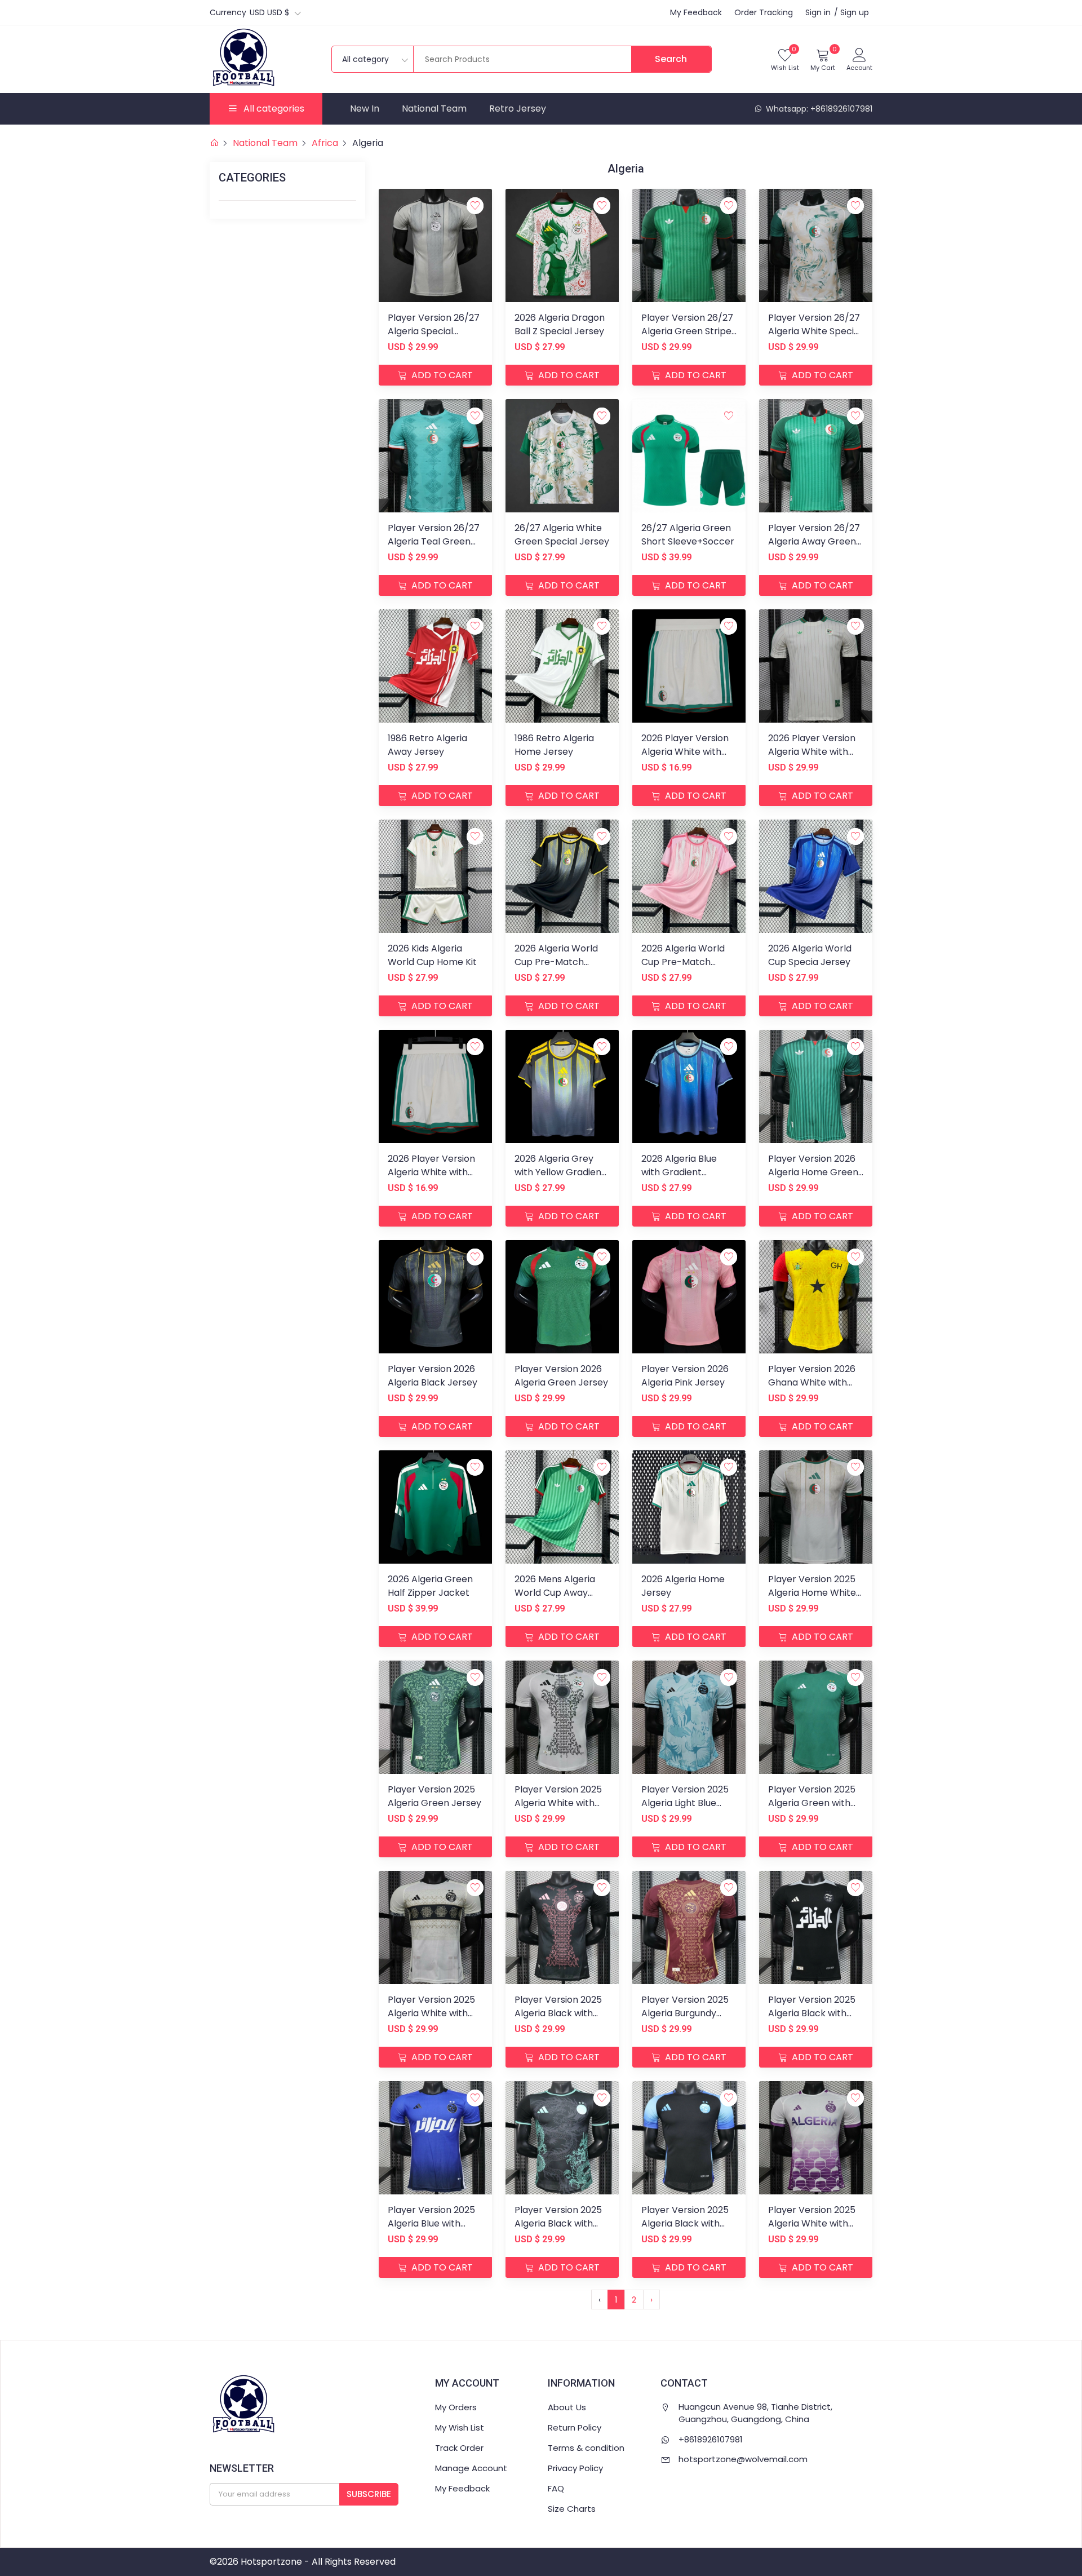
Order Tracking (764, 12)
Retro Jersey (518, 109)
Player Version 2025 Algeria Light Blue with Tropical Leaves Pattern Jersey (686, 1810)
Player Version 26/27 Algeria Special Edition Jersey (434, 331)
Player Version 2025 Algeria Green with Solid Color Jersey (812, 1803)
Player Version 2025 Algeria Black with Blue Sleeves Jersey (685, 2223)
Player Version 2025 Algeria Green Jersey (434, 1796)
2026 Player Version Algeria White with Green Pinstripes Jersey (812, 758)
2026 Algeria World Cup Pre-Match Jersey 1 (683, 962)
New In (365, 109)
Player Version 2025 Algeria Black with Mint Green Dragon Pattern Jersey (558, 2230)
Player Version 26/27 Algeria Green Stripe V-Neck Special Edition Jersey (687, 338)
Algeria (368, 143)
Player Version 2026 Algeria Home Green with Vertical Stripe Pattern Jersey (813, 1179)
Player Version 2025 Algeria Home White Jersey (812, 1593)
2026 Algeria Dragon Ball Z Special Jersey (560, 324)
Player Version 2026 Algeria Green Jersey (561, 1376)
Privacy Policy (575, 2468)
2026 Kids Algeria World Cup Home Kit (432, 955)
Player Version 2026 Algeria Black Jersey (433, 1376)
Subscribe (369, 2494)
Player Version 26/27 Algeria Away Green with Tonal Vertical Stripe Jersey (814, 548)
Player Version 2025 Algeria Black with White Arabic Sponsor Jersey (812, 2020)
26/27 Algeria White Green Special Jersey (562, 535)
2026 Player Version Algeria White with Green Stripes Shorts (434, 1172)
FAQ (556, 2488)
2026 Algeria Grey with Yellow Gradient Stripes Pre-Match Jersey (560, 1179)
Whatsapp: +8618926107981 (818, 109)
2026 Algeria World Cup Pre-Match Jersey (556, 962)
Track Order (459, 2448)
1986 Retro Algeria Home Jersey (554, 745)
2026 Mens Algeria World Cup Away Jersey (555, 1593)
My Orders (456, 2407)
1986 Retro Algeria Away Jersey (427, 745)
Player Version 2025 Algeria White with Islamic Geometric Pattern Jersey (431, 2020)
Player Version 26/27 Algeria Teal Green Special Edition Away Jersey (434, 548)
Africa (325, 143)
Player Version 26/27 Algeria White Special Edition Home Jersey (815, 331)
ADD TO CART (441, 375)
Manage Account (471, 2468)
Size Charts (572, 2509)
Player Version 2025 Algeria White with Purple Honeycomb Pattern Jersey (812, 2230)
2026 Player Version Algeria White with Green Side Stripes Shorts (685, 758)
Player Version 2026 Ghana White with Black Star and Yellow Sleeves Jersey (815, 1389)
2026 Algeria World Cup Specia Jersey (810, 955)
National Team (434, 109)
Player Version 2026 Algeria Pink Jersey (685, 1376)
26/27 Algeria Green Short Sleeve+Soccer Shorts (703, 535)
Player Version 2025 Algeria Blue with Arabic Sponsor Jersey (431, 2230)
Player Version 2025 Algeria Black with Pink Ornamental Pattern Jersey (558, 2020)
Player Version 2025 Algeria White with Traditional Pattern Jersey (558, 1810)
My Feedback (696, 12)
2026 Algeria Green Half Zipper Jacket (430, 1586)
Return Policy (575, 2427)
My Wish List (460, 2427)
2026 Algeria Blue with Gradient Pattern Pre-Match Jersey (684, 1179)
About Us (567, 2407)
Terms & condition (586, 2448)
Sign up (855, 12)
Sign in (818, 12)
